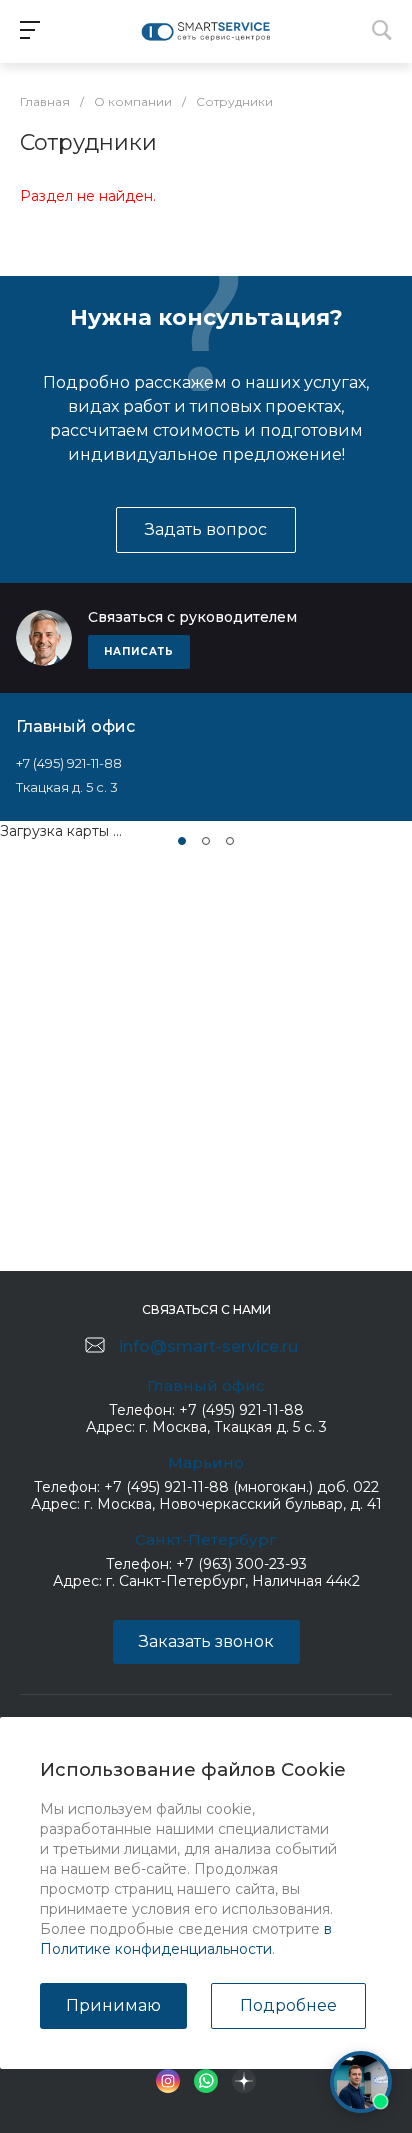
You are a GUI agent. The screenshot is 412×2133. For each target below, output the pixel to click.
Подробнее (288, 2005)
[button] (182, 841)
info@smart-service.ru (208, 1346)
